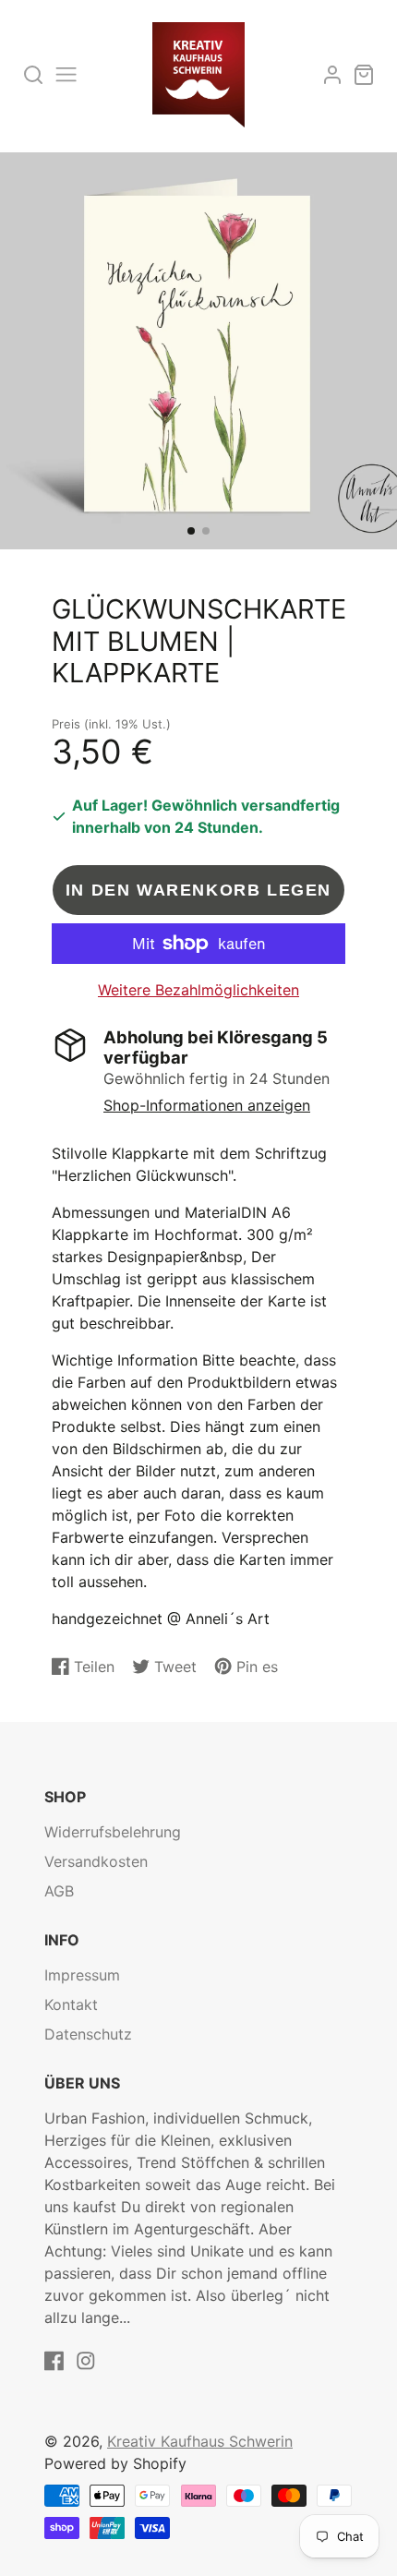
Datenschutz (88, 2034)
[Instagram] (86, 2361)
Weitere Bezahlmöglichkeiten (198, 990)
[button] (191, 531)
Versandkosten (96, 1861)
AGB (59, 1891)
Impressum (82, 1975)
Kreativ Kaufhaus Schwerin (200, 2441)
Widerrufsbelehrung (113, 1832)
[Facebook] (54, 2361)
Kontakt (71, 2004)
